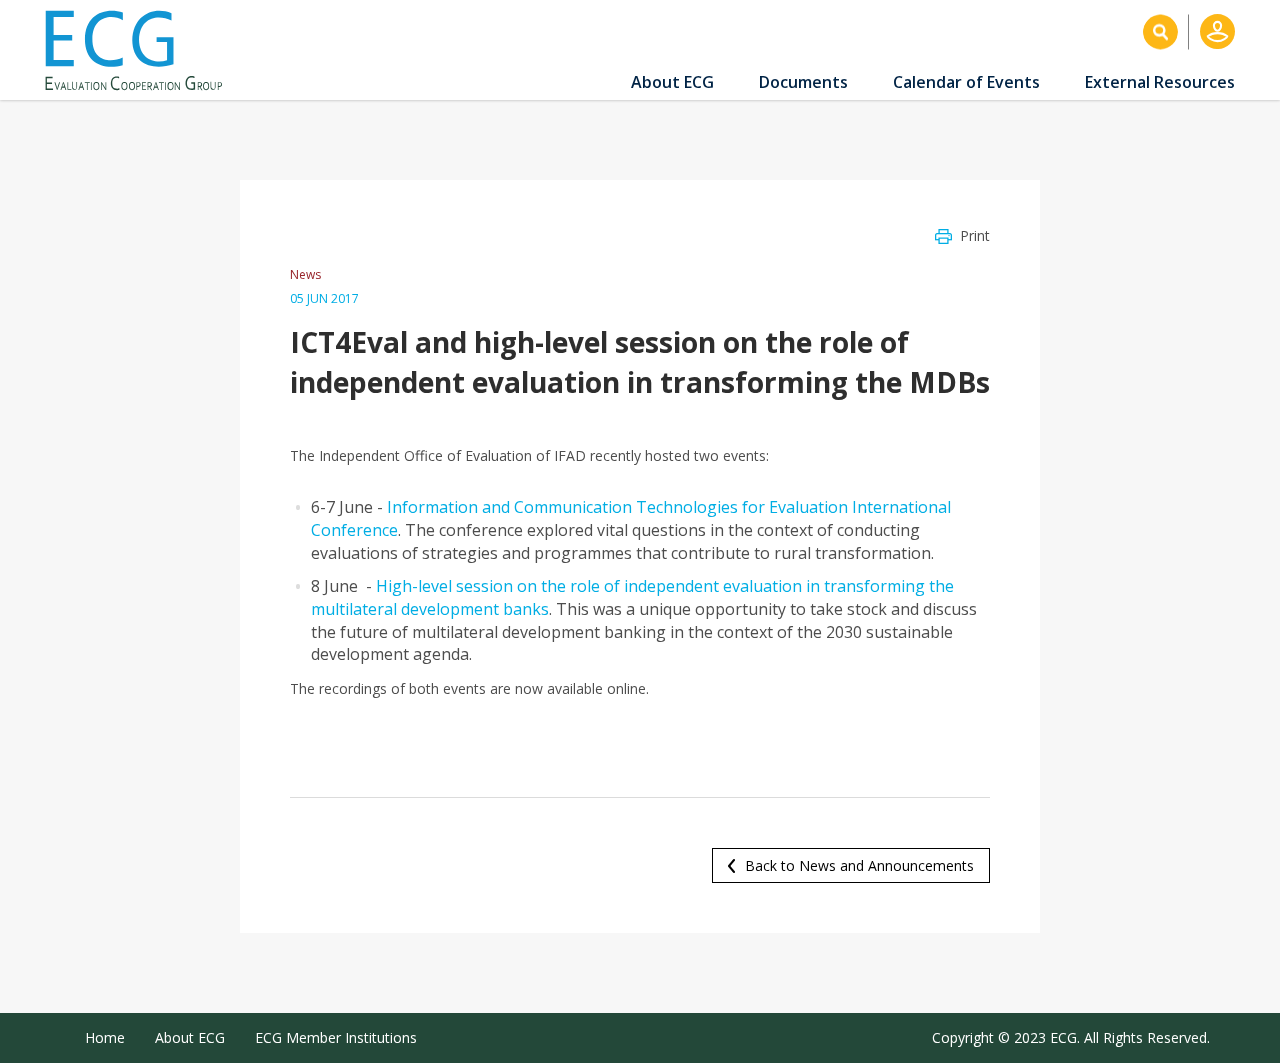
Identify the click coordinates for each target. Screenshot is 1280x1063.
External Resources (1160, 82)
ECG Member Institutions (336, 1037)
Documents (803, 82)
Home (105, 1037)
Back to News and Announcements (859, 865)
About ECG (672, 82)
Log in (1217, 31)
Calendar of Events (966, 82)
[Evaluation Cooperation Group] (141, 50)
